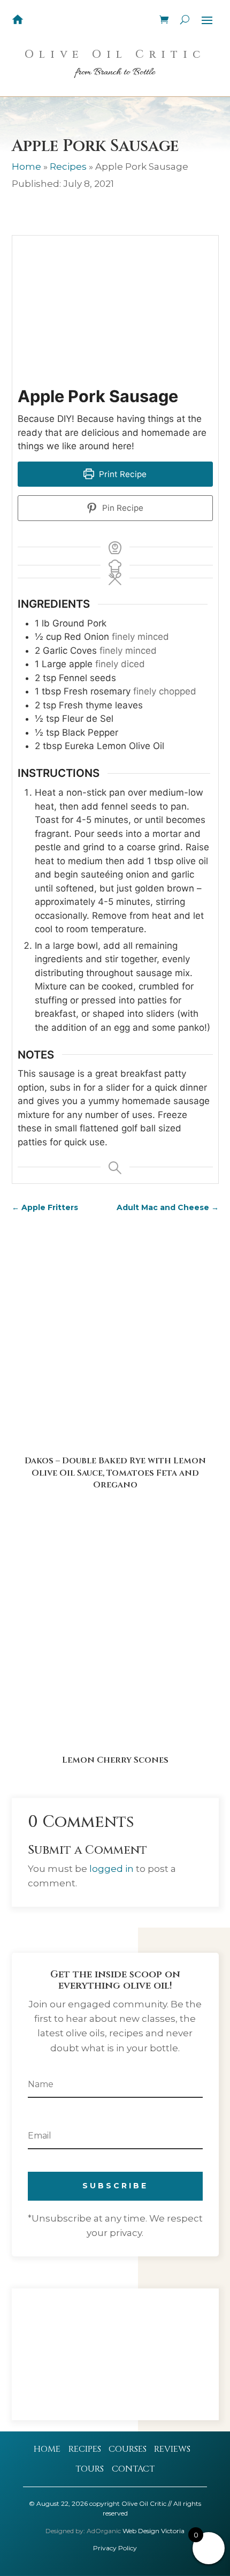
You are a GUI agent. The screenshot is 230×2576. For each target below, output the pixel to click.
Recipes (68, 167)
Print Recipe (122, 474)
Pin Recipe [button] (122, 508)
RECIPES (85, 2449)
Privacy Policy (115, 2548)
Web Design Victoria (154, 2531)
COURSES (128, 2449)
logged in (112, 1869)
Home (26, 167)
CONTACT (133, 2469)
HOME (47, 2449)
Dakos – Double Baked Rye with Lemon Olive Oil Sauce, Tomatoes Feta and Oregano (115, 1473)
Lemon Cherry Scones (115, 1760)
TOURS (90, 2469)
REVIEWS (172, 2449)
